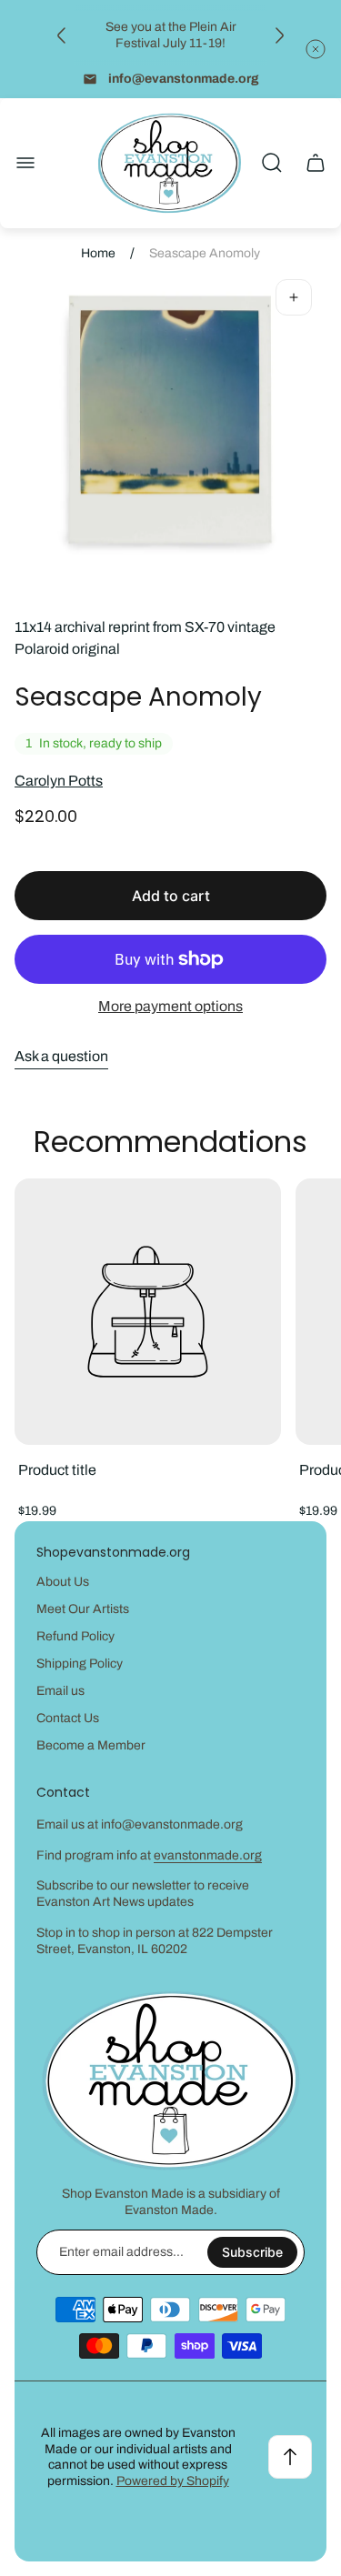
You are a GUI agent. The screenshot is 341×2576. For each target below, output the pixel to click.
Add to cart (171, 896)
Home (98, 253)
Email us (60, 1691)
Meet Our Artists (83, 1609)
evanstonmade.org (208, 1855)
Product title (57, 1470)
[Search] (272, 163)
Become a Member (91, 1745)
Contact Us (68, 1718)
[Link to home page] (171, 2081)
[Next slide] (279, 35)
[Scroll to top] (290, 2457)
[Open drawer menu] (25, 163)
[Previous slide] (62, 35)
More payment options (170, 1006)
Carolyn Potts (59, 781)
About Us (63, 1582)
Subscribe (252, 2252)
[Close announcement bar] (316, 49)
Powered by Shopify (173, 2481)
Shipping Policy (80, 1664)
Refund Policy (75, 1636)
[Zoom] (294, 297)
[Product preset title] (148, 1312)
